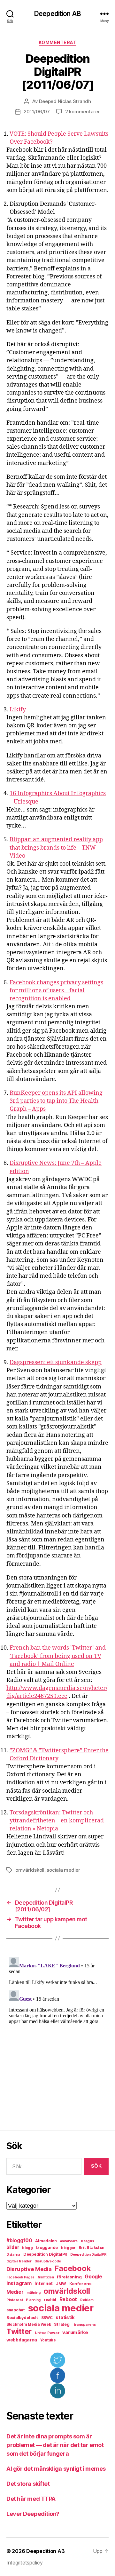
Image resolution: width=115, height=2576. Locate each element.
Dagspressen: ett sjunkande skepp (56, 1362)
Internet (44, 2284)
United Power (47, 2333)
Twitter (19, 2332)
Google (93, 2277)
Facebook (73, 2268)
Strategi (62, 2324)
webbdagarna (22, 2340)
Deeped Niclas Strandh (65, 101)
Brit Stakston (92, 2248)
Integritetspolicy (24, 2563)
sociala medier (63, 1870)
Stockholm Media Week (29, 2324)
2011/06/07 (37, 112)
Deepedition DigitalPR (45, 2254)
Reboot (68, 2299)
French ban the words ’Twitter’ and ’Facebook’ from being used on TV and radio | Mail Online (58, 1656)
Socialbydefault (22, 2318)
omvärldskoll (30, 1870)
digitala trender (19, 2261)
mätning (33, 2293)
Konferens (80, 2284)
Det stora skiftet (28, 2484)
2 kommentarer (83, 112)
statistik (65, 2317)
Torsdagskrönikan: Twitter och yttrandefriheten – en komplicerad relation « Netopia (57, 1821)
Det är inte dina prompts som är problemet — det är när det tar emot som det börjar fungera (55, 2445)
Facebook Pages (20, 2277)
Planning (33, 2300)
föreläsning (69, 2277)
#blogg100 (19, 2240)
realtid (50, 2300)
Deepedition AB (57, 14)
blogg (27, 2248)
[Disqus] (57, 2035)
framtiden (46, 2277)
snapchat (16, 2310)
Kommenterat (58, 42)
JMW (61, 2284)
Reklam (87, 2300)
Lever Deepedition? (33, 2514)
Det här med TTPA (31, 2499)
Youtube (48, 2340)
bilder (13, 2247)
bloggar (68, 2248)
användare (69, 2241)
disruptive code (48, 2261)
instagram (19, 2283)
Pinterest (15, 2300)
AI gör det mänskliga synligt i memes (56, 2469)
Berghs (87, 2241)
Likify (18, 710)
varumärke (75, 2332)
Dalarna (13, 2254)
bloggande (47, 2248)
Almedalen (46, 2241)
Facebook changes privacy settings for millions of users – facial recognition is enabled (56, 991)
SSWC (47, 2318)
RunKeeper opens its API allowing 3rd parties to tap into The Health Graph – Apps (56, 1101)
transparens (85, 2324)
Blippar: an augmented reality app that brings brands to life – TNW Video (56, 848)
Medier (15, 2292)
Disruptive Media (29, 2269)
